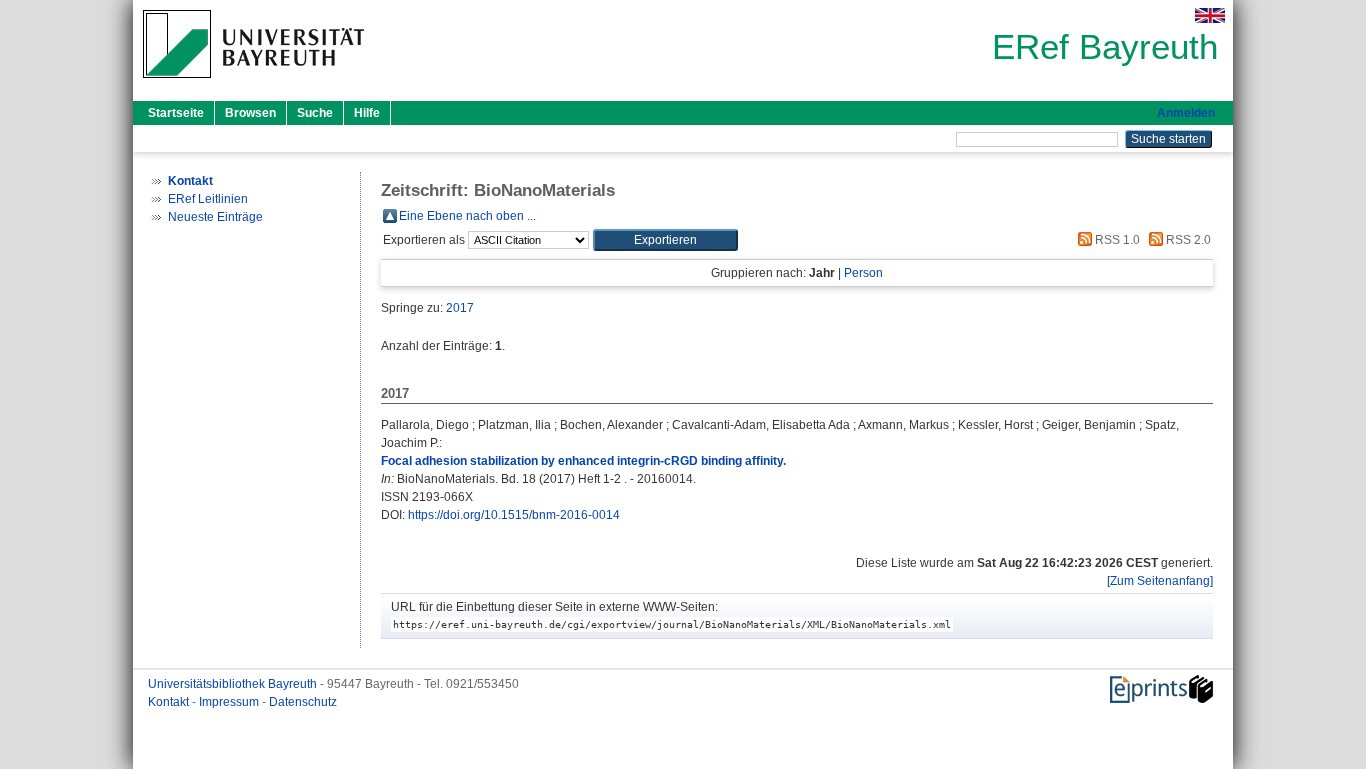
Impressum (230, 702)
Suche (315, 113)
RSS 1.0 (1116, 240)
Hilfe (367, 113)
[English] (1210, 15)
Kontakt (170, 702)
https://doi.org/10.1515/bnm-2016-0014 (514, 515)
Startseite (176, 113)
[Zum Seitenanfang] (1160, 581)
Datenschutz (303, 702)
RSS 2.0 (1187, 240)
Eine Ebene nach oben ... (467, 216)
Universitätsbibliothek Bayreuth (234, 684)
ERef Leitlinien (208, 199)
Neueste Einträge (215, 217)
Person (863, 273)
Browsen (250, 113)
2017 (460, 308)
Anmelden (1186, 113)
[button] (665, 240)
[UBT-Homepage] (253, 84)
